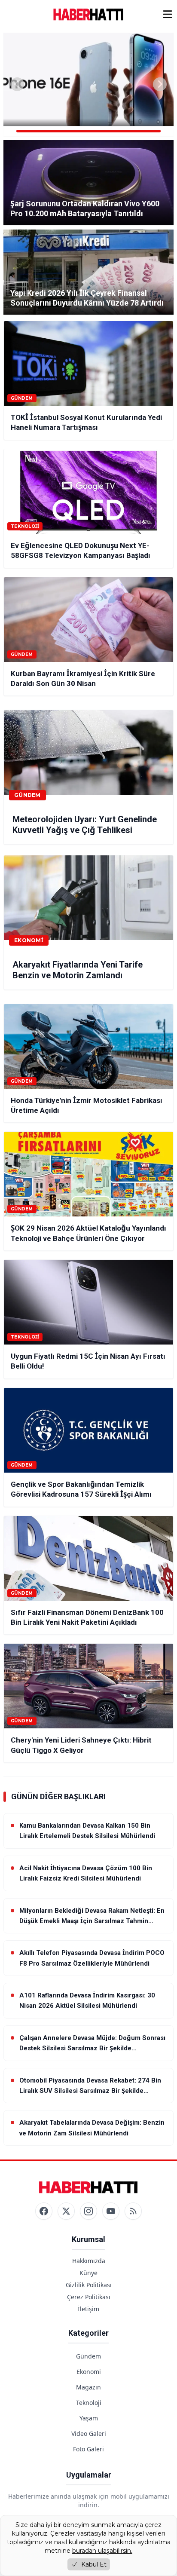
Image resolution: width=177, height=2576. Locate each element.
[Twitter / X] (66, 2211)
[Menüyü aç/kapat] (168, 14)
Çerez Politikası (89, 2297)
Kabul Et (94, 2564)
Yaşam (89, 2418)
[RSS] (133, 2211)
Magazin (88, 2387)
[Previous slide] (17, 84)
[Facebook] (44, 2211)
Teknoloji (89, 2403)
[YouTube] (111, 2211)
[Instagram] (88, 2211)
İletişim (88, 2309)
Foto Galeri (88, 2449)
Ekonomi (89, 2372)
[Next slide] (160, 84)
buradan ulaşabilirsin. (102, 2551)
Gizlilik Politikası (89, 2285)
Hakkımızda (89, 2261)
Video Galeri (89, 2434)
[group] (88, 84)
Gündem (88, 2356)
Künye (88, 2273)
